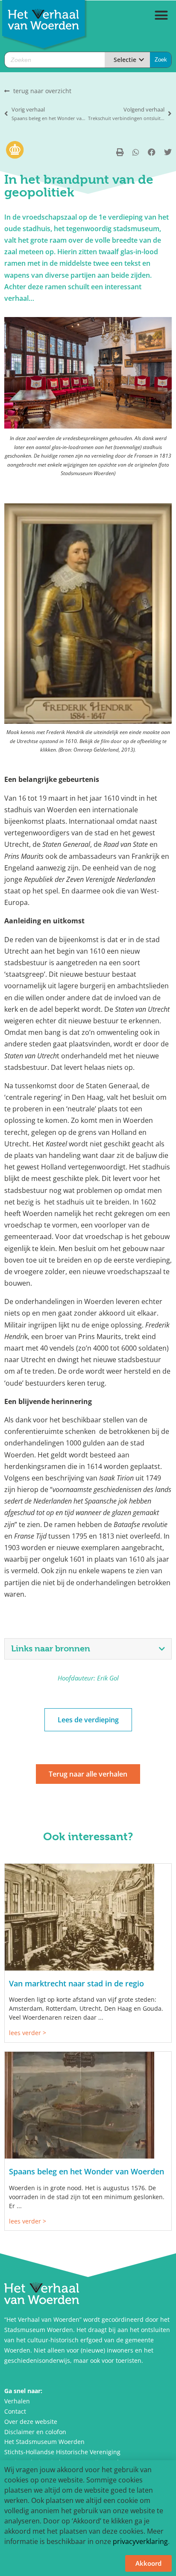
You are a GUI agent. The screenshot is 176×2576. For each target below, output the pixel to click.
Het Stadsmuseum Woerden (44, 2442)
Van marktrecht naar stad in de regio (76, 1983)
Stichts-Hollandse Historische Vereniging (62, 2452)
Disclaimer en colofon (35, 2432)
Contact (15, 2411)
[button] (161, 15)
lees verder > (28, 2033)
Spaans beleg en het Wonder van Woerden (87, 2171)
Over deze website (31, 2422)
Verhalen (17, 2401)
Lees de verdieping (88, 1720)
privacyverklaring (140, 2541)
